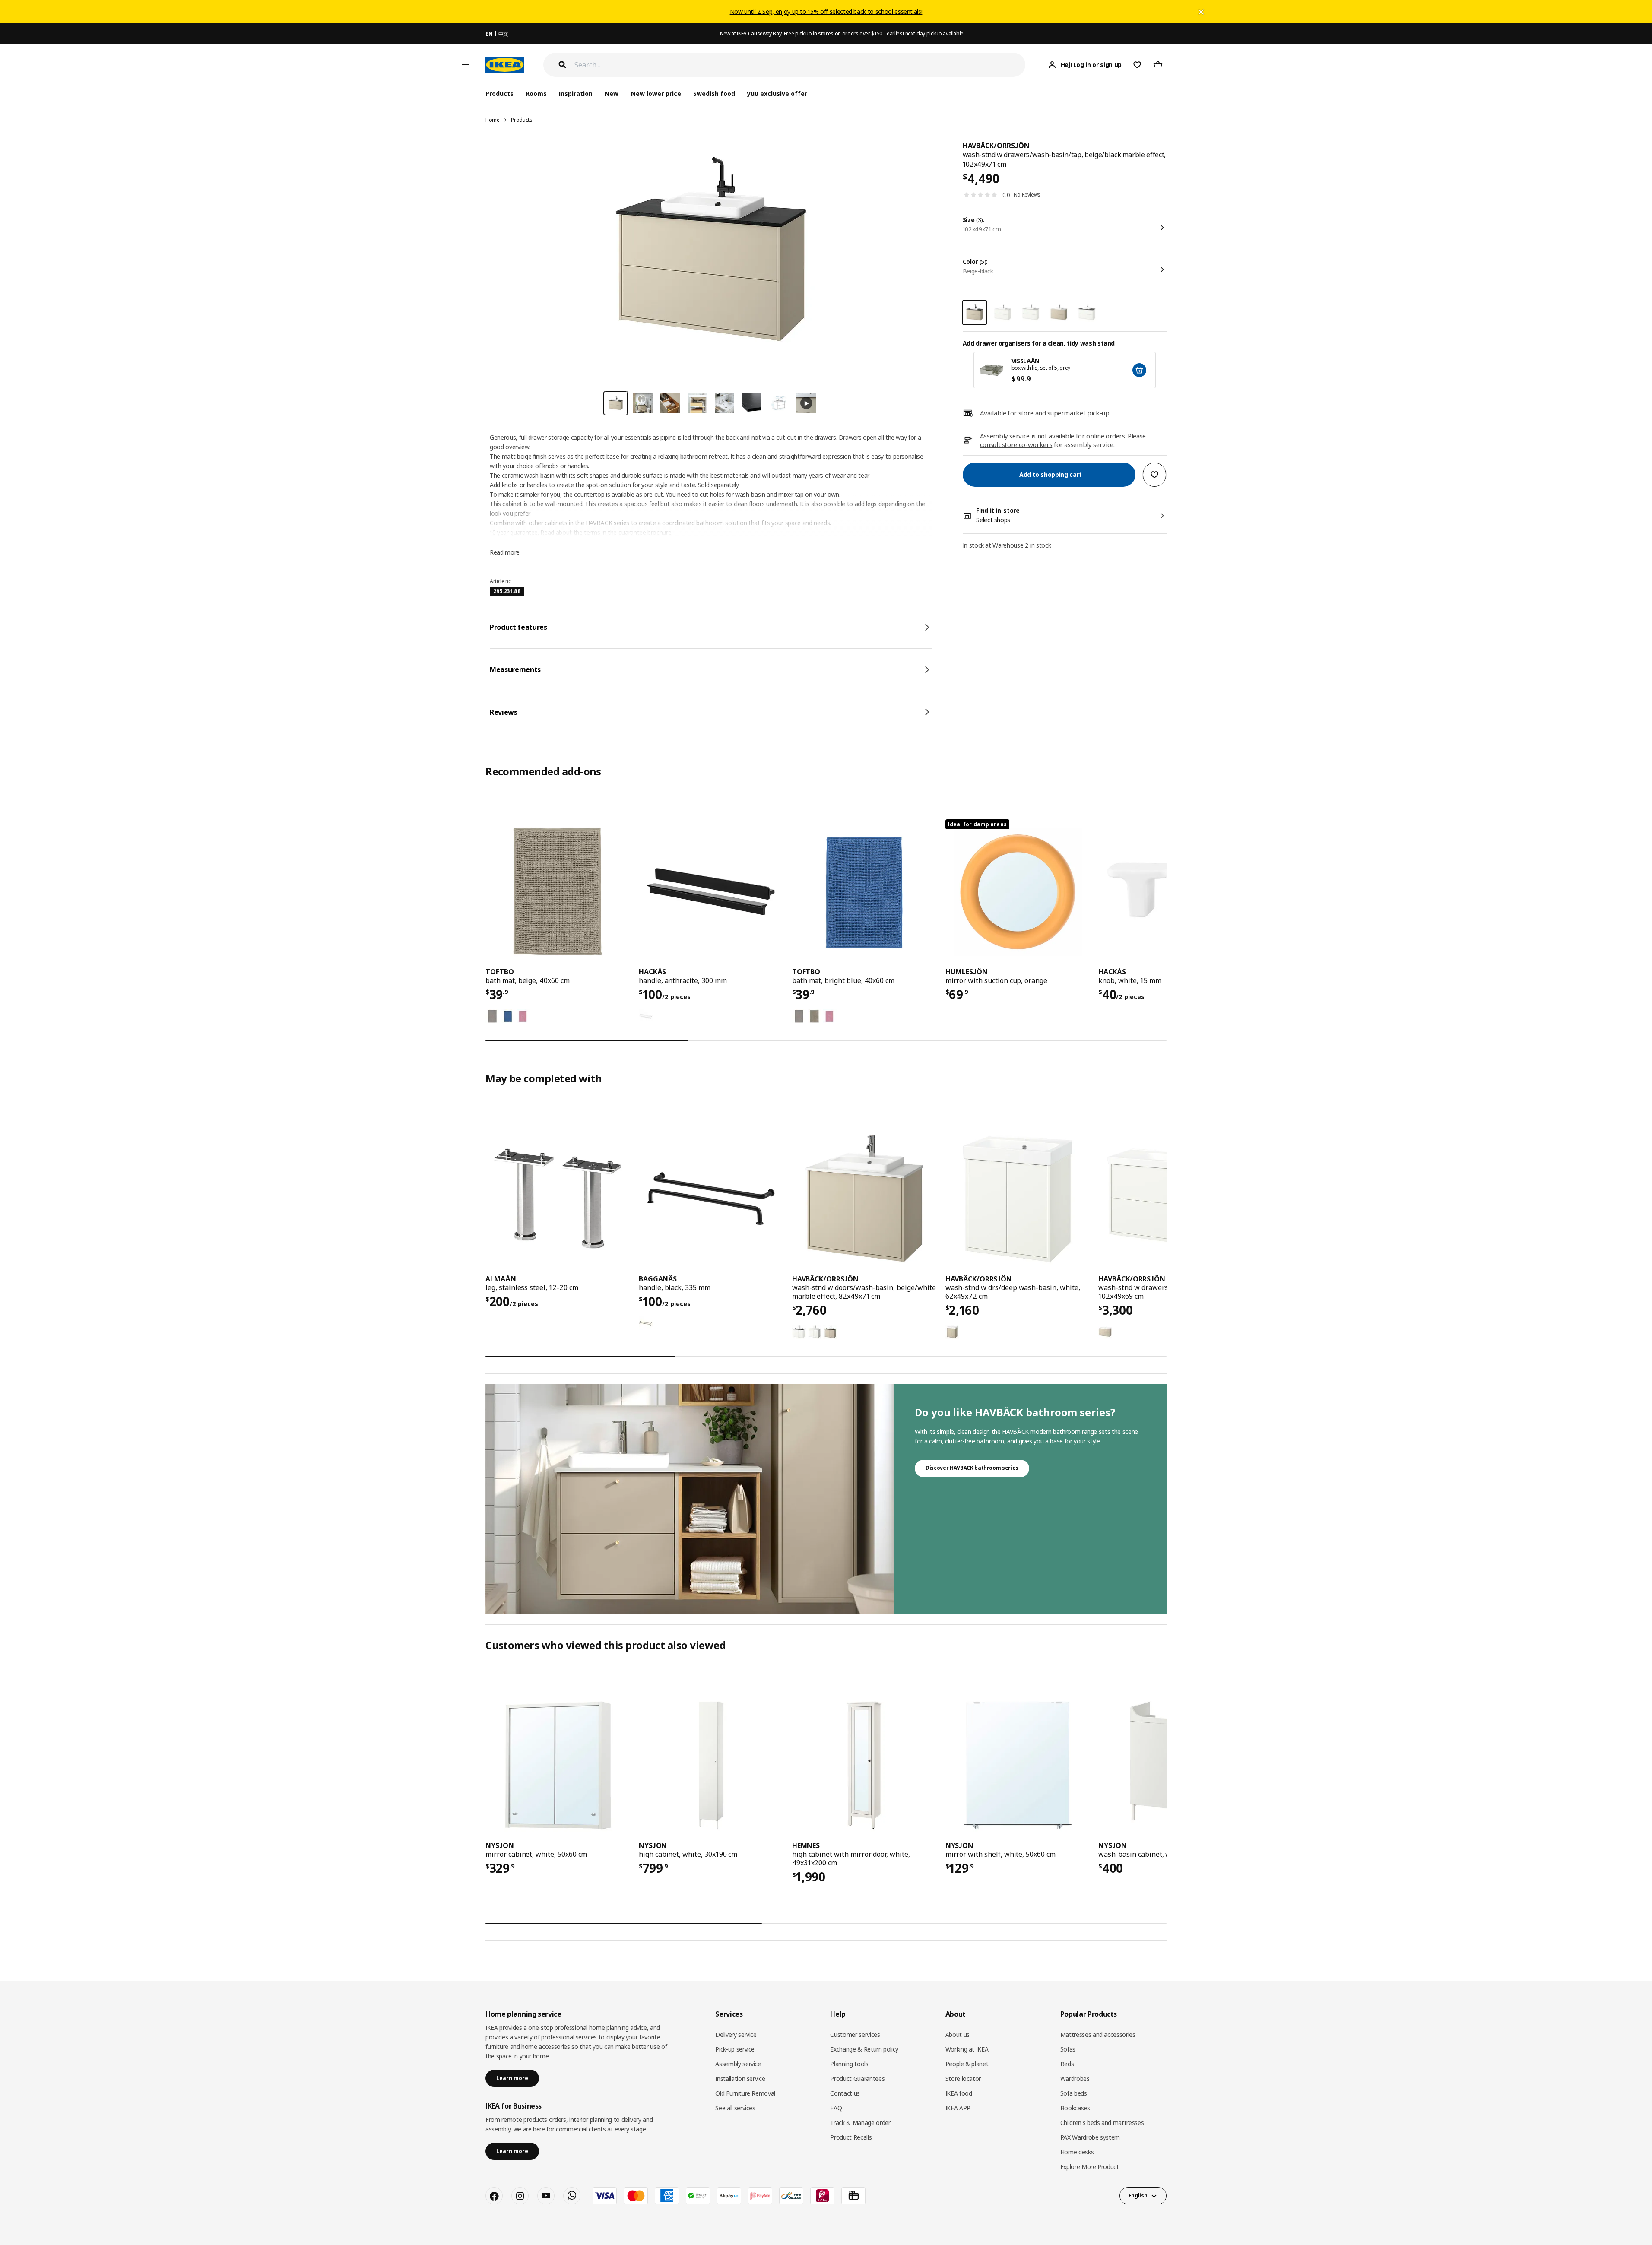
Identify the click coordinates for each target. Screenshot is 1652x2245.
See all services (735, 2108)
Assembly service (738, 2064)
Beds (1067, 2064)
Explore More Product (1090, 2167)
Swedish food (714, 94)
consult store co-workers (1016, 444)
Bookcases (1075, 2108)
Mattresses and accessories (1098, 2034)
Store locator (963, 2079)
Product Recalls (851, 2137)
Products (522, 120)
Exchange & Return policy (864, 2049)
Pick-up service (735, 2049)
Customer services (855, 2034)
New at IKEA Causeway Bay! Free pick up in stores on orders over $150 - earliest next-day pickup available (842, 33)
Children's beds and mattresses (1102, 2123)
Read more (505, 552)
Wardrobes (1075, 2079)
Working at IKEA (967, 2049)
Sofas (1068, 2049)
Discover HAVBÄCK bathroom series (972, 1468)
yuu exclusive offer (777, 94)
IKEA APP (958, 2108)
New (612, 94)
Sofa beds (1074, 2093)
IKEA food (959, 2093)
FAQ (836, 2108)
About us (958, 2034)
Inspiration (576, 94)
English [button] (1138, 2196)
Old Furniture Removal (745, 2093)
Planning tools (849, 2064)
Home (493, 120)
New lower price (656, 94)
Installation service (740, 2079)
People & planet (967, 2064)
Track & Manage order (860, 2123)
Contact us (845, 2093)
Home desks (1077, 2152)
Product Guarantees (857, 2079)
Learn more (512, 2078)
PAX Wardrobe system (1090, 2137)
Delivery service (736, 2034)
